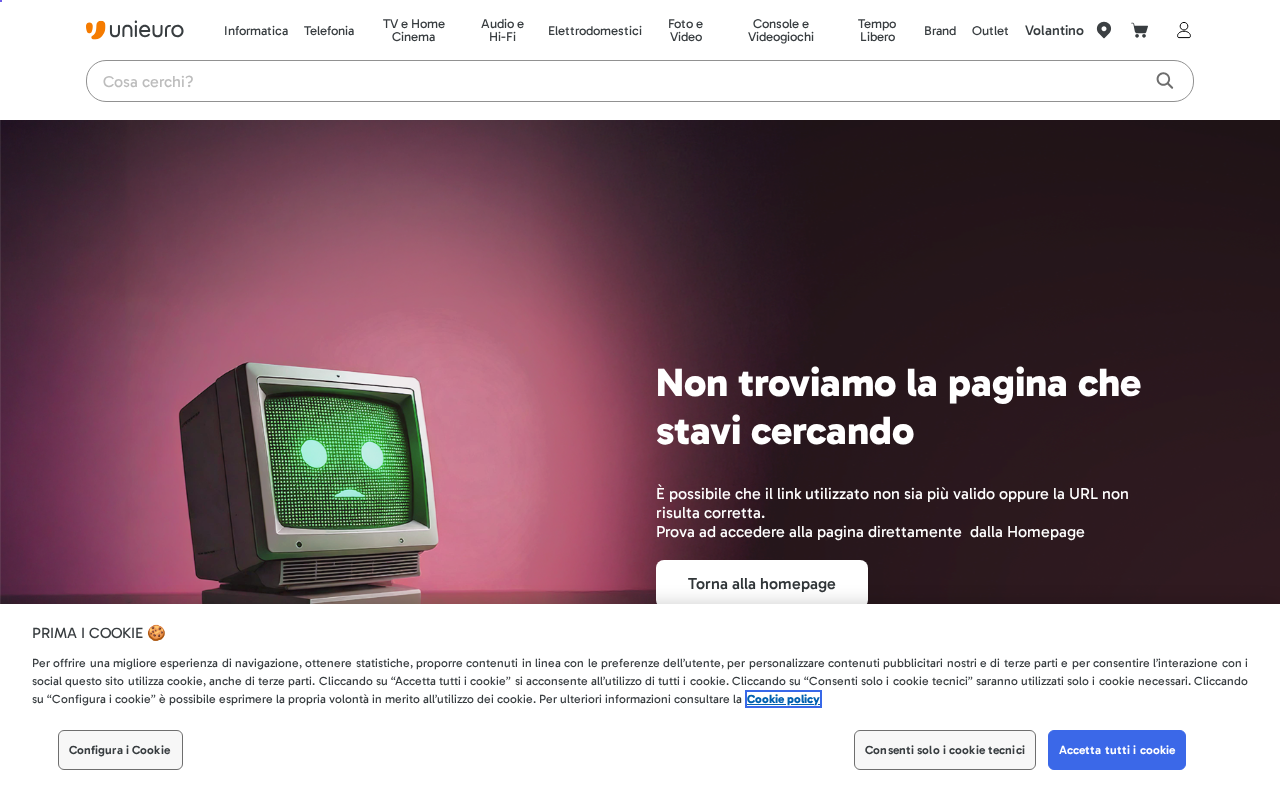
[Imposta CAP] (1104, 30)
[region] (640, 695)
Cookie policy (783, 699)
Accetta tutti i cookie (1117, 750)
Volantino (1054, 30)
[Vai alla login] (1180, 30)
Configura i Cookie (119, 750)
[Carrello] (1140, 30)
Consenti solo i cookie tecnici (945, 750)
